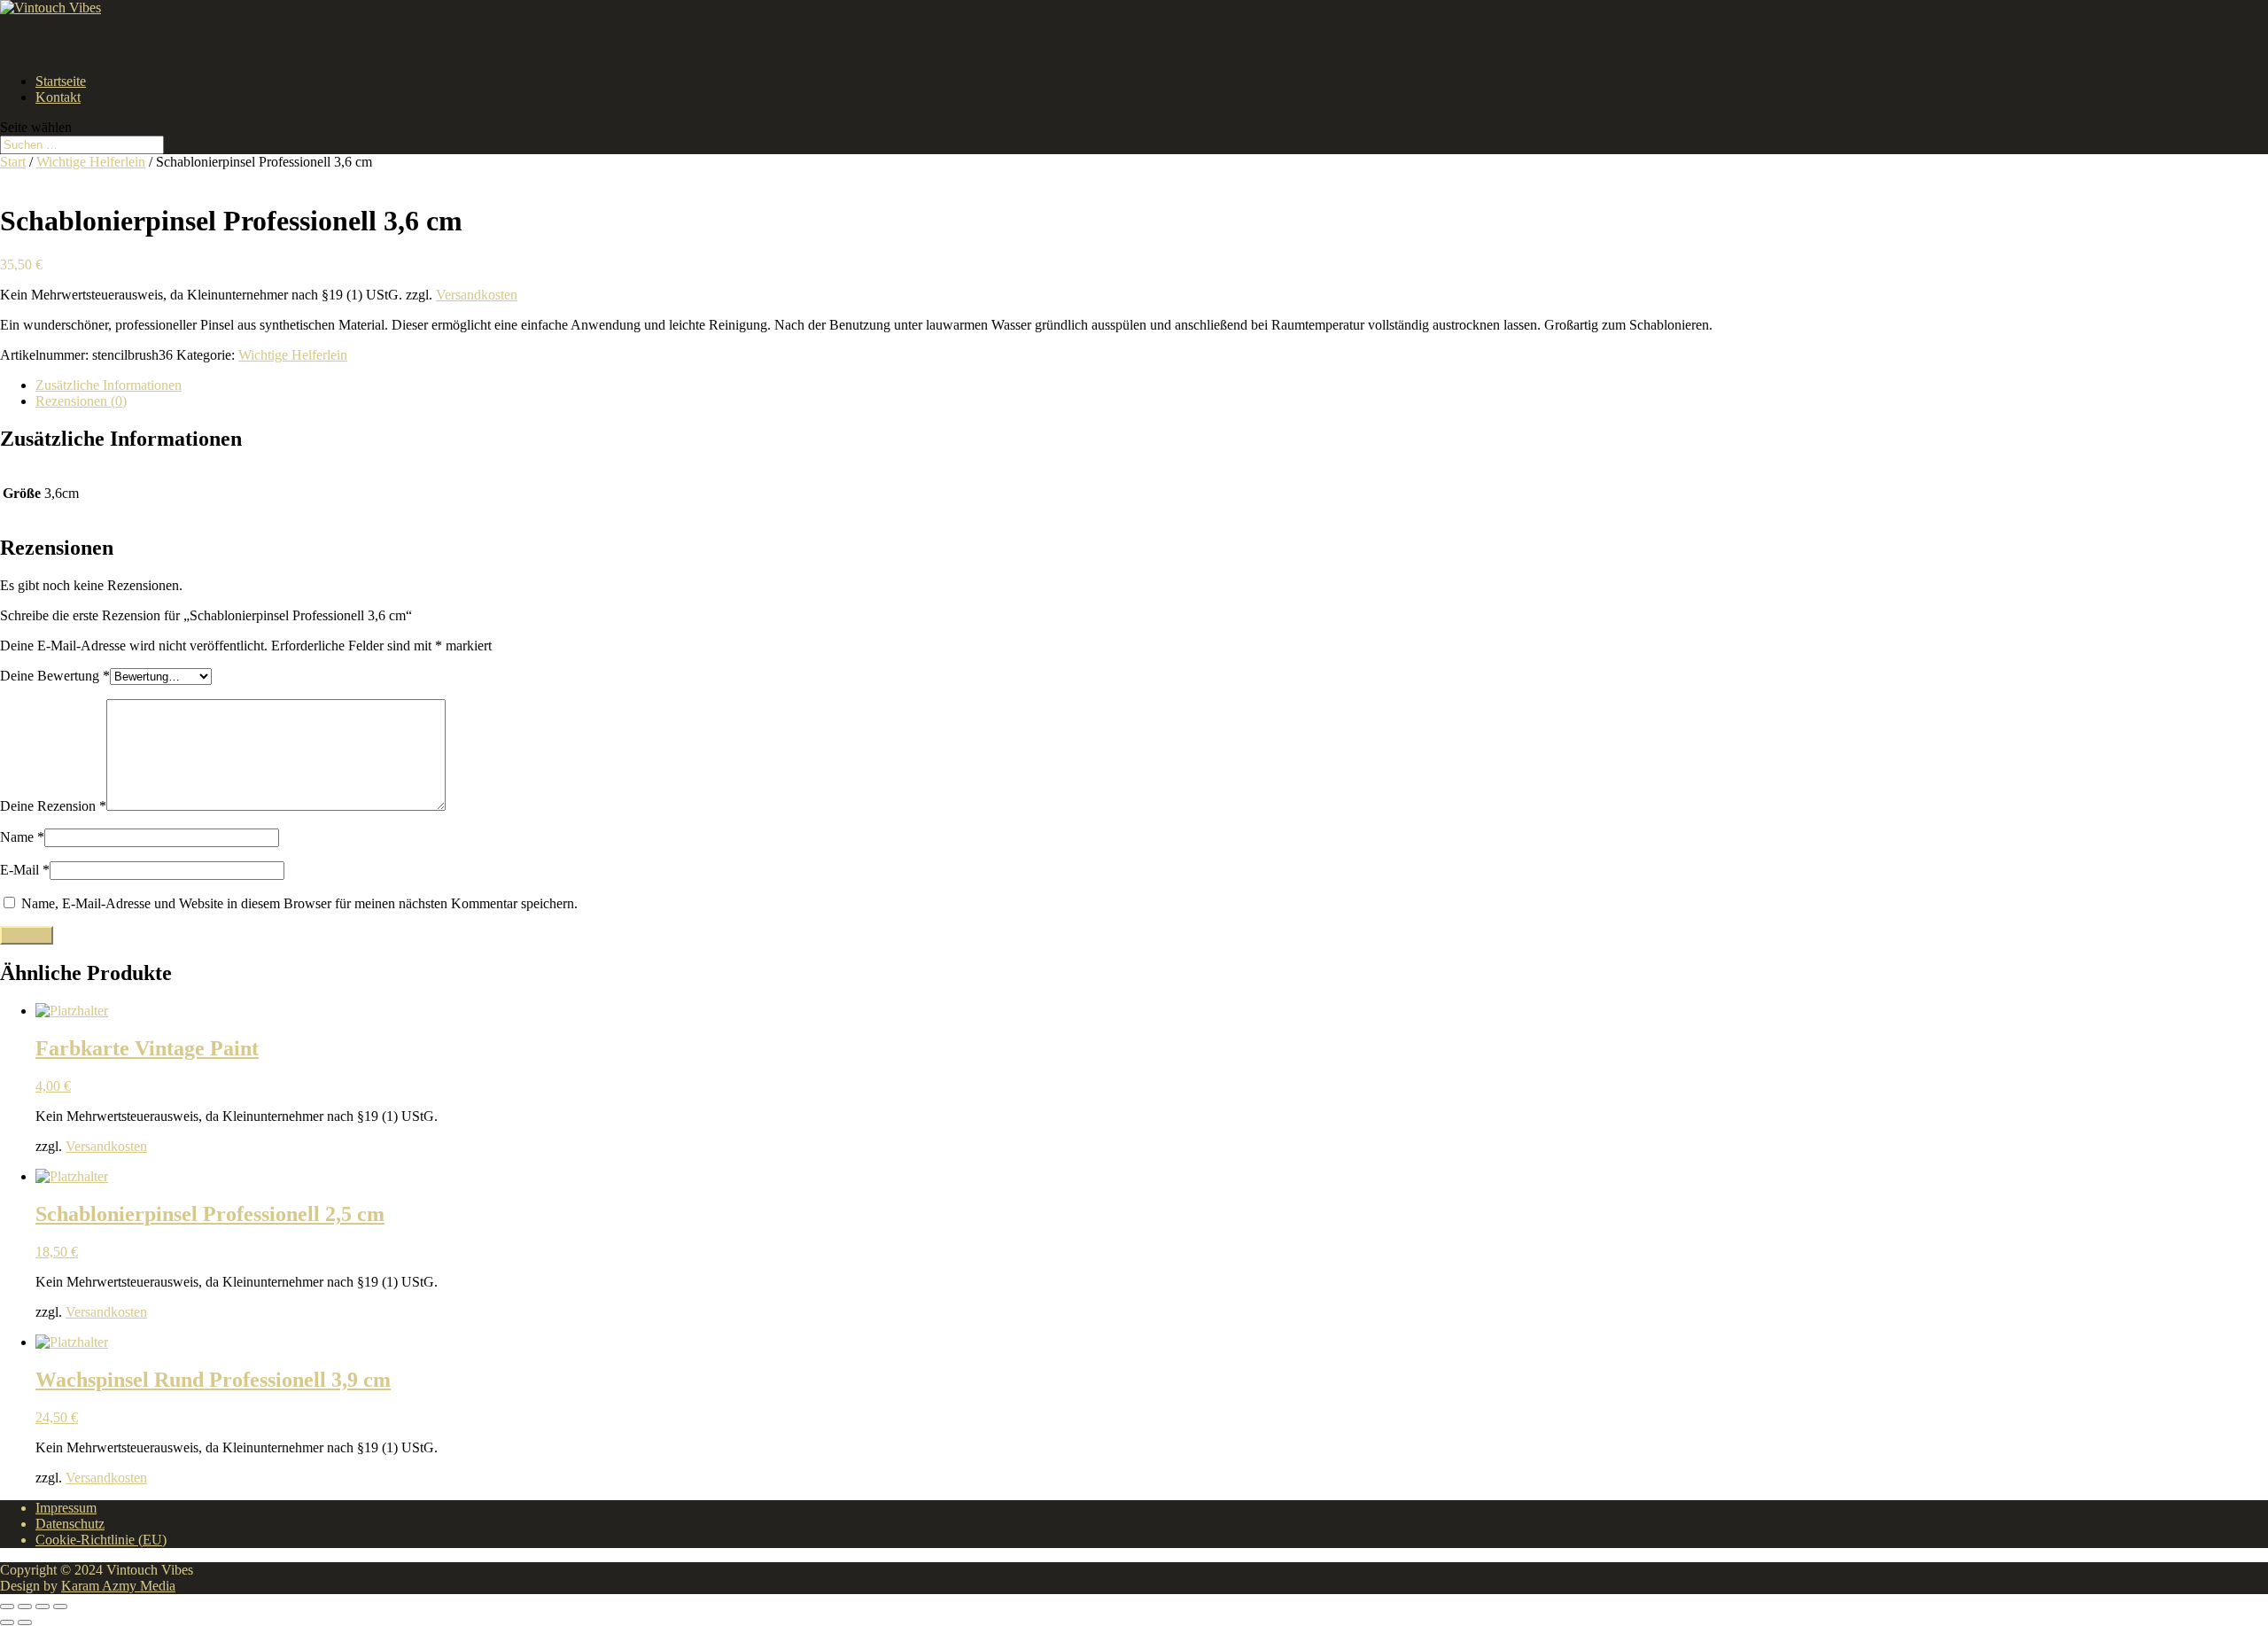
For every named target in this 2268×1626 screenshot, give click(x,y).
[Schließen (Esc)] (60, 1607)
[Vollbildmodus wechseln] (25, 1607)
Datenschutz (70, 1524)
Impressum (66, 1508)
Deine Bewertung (55, 676)
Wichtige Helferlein (91, 162)
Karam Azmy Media (118, 1586)
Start (13, 162)
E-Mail (25, 870)
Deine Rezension (53, 806)
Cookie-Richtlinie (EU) (101, 1540)
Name (22, 837)
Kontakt (58, 97)
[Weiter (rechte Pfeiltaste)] (25, 1622)
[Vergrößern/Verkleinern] (7, 1607)
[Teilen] (43, 1607)
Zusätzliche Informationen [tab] (109, 385)
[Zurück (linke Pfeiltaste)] (7, 1622)
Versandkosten (477, 295)
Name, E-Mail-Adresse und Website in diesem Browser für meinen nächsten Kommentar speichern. (299, 903)
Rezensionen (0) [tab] (81, 401)
